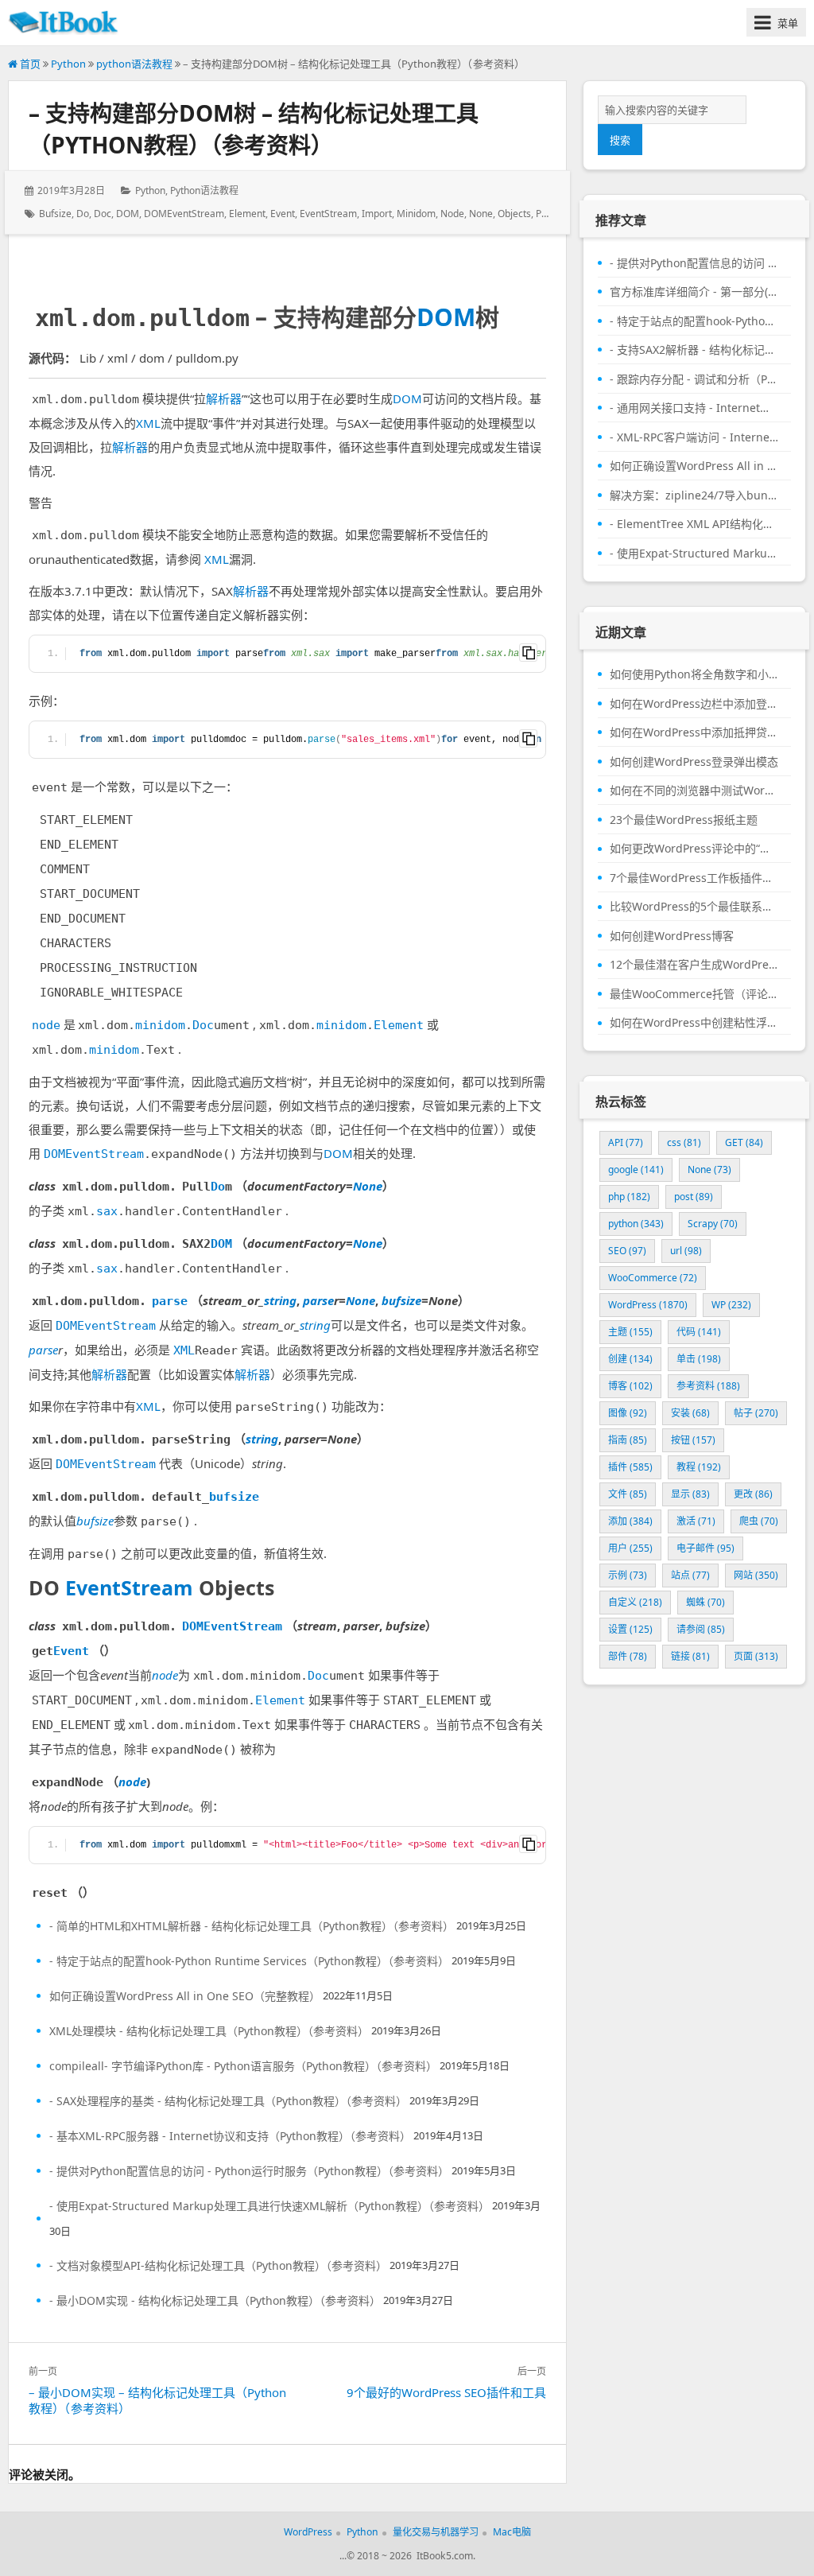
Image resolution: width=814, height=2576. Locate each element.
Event (283, 214)
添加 (630, 1521)
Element (247, 214)
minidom (416, 214)
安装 (690, 1413)
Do (83, 214)
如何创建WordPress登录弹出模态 (694, 762)
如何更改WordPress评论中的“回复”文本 (694, 849)
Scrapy (713, 1224)
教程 (699, 1467)
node (452, 214)
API (626, 1142)
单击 (699, 1359)
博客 (630, 1386)
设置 (630, 1629)
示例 (628, 1575)
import (377, 214)
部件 (628, 1656)
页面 (756, 1656)
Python (68, 64)
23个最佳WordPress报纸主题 (684, 820)
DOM (128, 214)
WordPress (648, 1305)
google (636, 1169)
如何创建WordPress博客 (672, 936)
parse (548, 214)
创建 (630, 1359)
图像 (628, 1413)
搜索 (620, 140)
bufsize (55, 214)
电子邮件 (705, 1548)
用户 (630, 1548)
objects (514, 214)
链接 (690, 1656)
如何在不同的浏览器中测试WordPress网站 (694, 791)
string (280, 1300)
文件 (628, 1494)
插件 (630, 1467)
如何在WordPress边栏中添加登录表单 (694, 704)
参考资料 (708, 1386)
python (636, 1224)
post (694, 1197)
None (481, 214)
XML (148, 423)
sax (107, 1211)
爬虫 (759, 1521)
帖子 (756, 1413)
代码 (699, 1332)
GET (744, 1142)
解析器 (224, 398)
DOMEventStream (184, 214)
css (684, 1142)
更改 (753, 1494)
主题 (630, 1332)
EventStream (328, 214)
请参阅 (701, 1629)
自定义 (635, 1602)
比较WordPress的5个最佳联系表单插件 (694, 907)
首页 (29, 64)
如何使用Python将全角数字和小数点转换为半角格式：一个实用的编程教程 (694, 674)
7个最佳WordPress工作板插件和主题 (694, 878)
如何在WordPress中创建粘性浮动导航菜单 (694, 1023)
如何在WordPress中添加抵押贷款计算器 (694, 732)
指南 (628, 1440)
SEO (627, 1251)
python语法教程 (134, 64)
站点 (690, 1575)
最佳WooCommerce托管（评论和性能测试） (694, 994)
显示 (690, 1494)
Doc (103, 214)
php (629, 1197)
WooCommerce (653, 1278)
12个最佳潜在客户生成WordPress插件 (694, 965)
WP (731, 1305)
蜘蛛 (705, 1602)
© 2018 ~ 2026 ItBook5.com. (411, 2556)
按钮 (693, 1440)
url (686, 1251)
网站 (756, 1575)
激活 (696, 1521)
